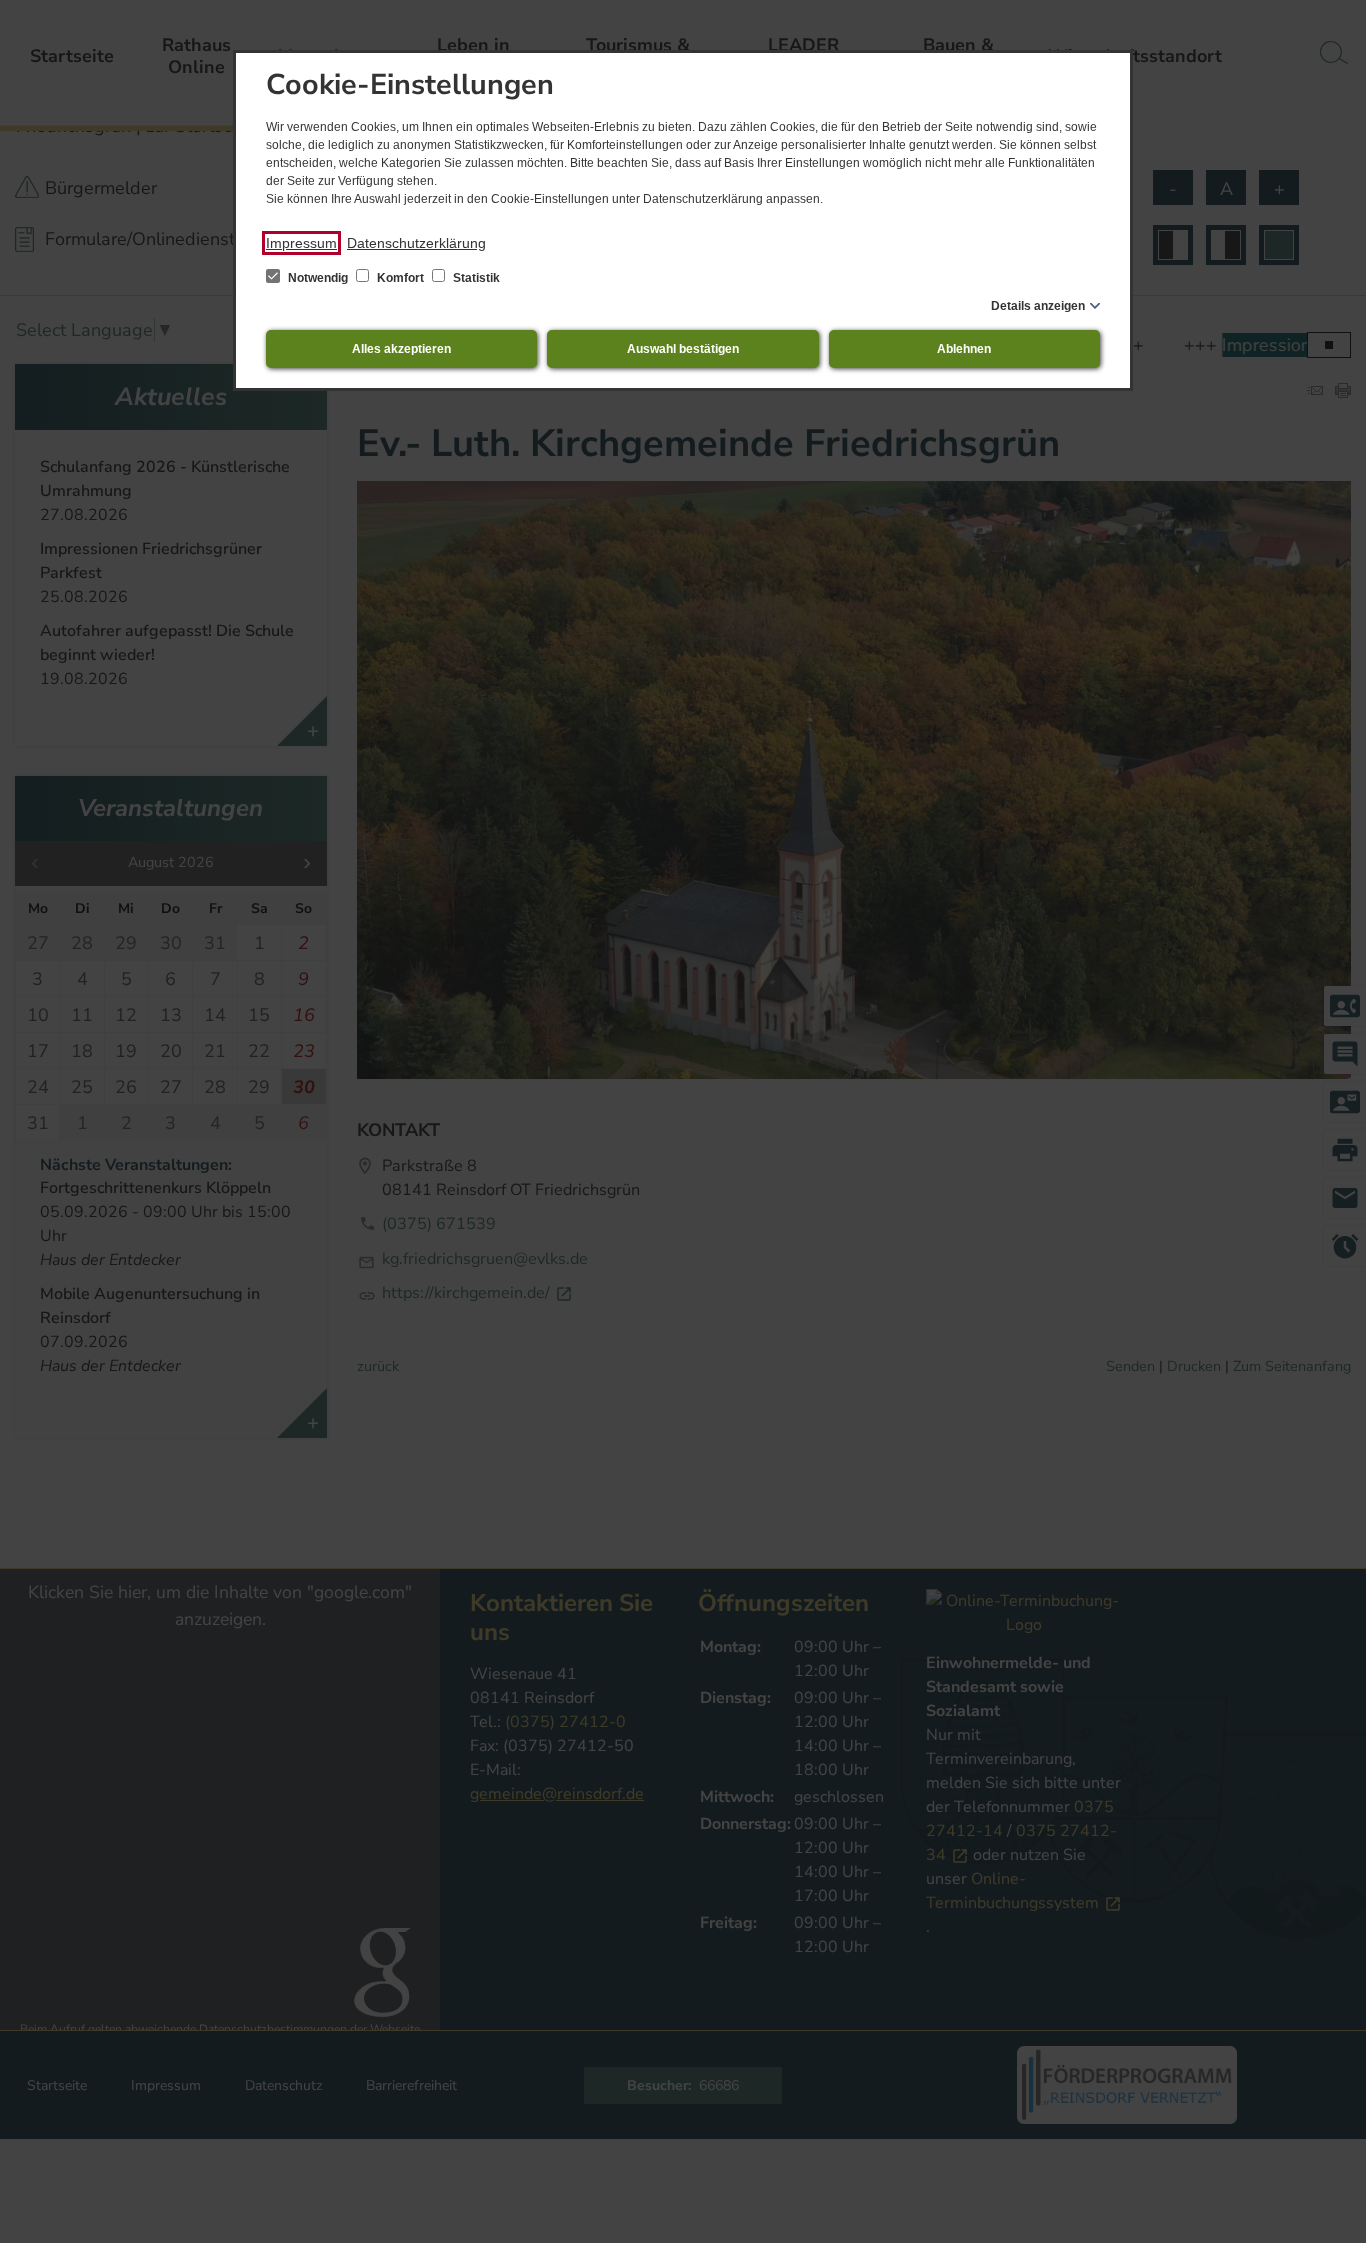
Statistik (475, 278)
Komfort (400, 278)
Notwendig (318, 278)
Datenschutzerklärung (416, 243)
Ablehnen (964, 349)
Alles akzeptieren (401, 349)
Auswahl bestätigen (683, 349)
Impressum (301, 243)
